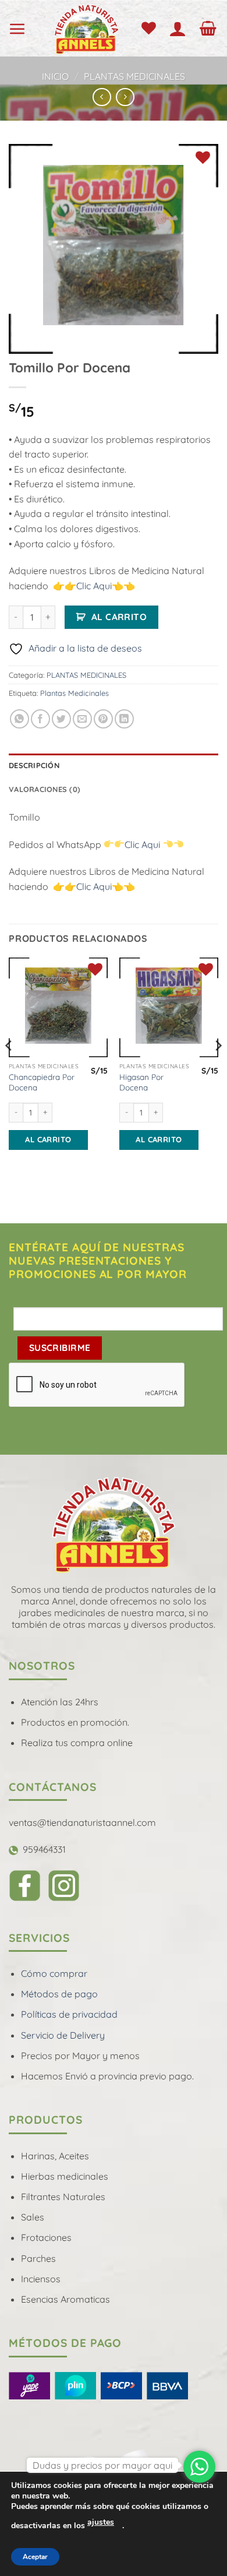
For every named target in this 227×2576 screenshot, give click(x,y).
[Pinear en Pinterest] (103, 719)
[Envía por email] (82, 719)
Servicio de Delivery (63, 2035)
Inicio (55, 76)
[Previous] (9, 1069)
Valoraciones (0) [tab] (45, 789)
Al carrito (119, 617)
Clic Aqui (94, 586)
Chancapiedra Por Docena (42, 1082)
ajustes (101, 2522)
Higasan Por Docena (141, 1082)
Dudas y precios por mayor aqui (102, 2465)
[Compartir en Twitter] (61, 719)
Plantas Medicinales (75, 693)
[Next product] (102, 97)
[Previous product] (125, 97)
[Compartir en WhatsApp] (19, 719)
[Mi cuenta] (180, 29)
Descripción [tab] (34, 765)
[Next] (218, 1069)
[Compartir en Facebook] (40, 719)
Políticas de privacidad (69, 2014)
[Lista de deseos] (151, 29)
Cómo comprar (54, 1973)
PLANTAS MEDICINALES (134, 76)
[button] (20, 29)
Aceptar (35, 2557)
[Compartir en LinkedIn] (124, 719)
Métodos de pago (59, 1994)
